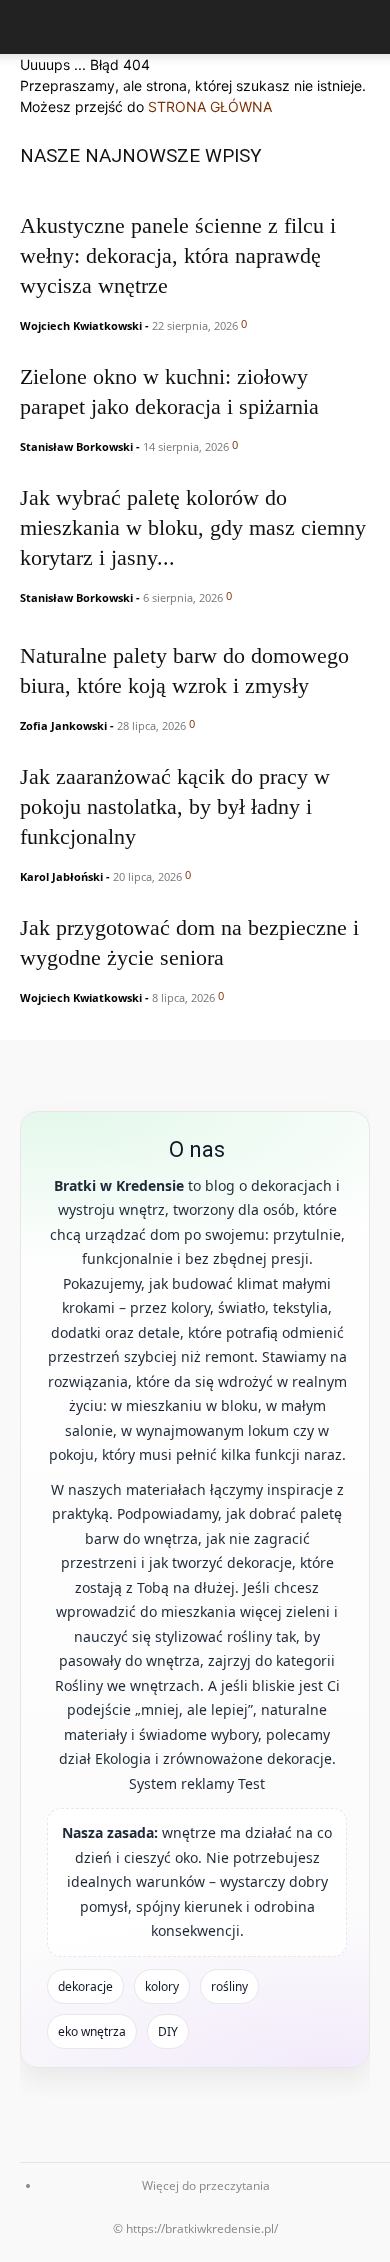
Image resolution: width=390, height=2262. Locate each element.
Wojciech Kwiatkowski (81, 325)
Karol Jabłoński (61, 876)
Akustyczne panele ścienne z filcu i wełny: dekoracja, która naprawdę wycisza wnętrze (178, 255)
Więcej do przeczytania (206, 2185)
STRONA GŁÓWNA (210, 106)
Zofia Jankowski (63, 725)
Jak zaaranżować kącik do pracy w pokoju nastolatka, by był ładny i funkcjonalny (175, 806)
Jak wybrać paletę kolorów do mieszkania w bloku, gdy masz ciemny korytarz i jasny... (193, 527)
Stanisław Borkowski (76, 446)
